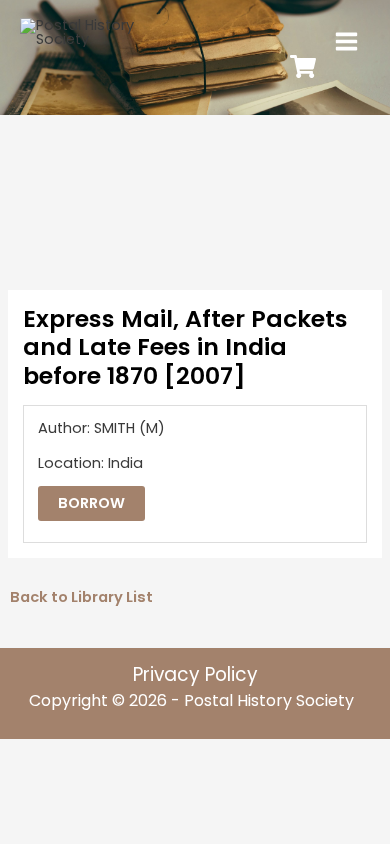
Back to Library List (81, 597)
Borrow (91, 503)
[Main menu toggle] (346, 41)
